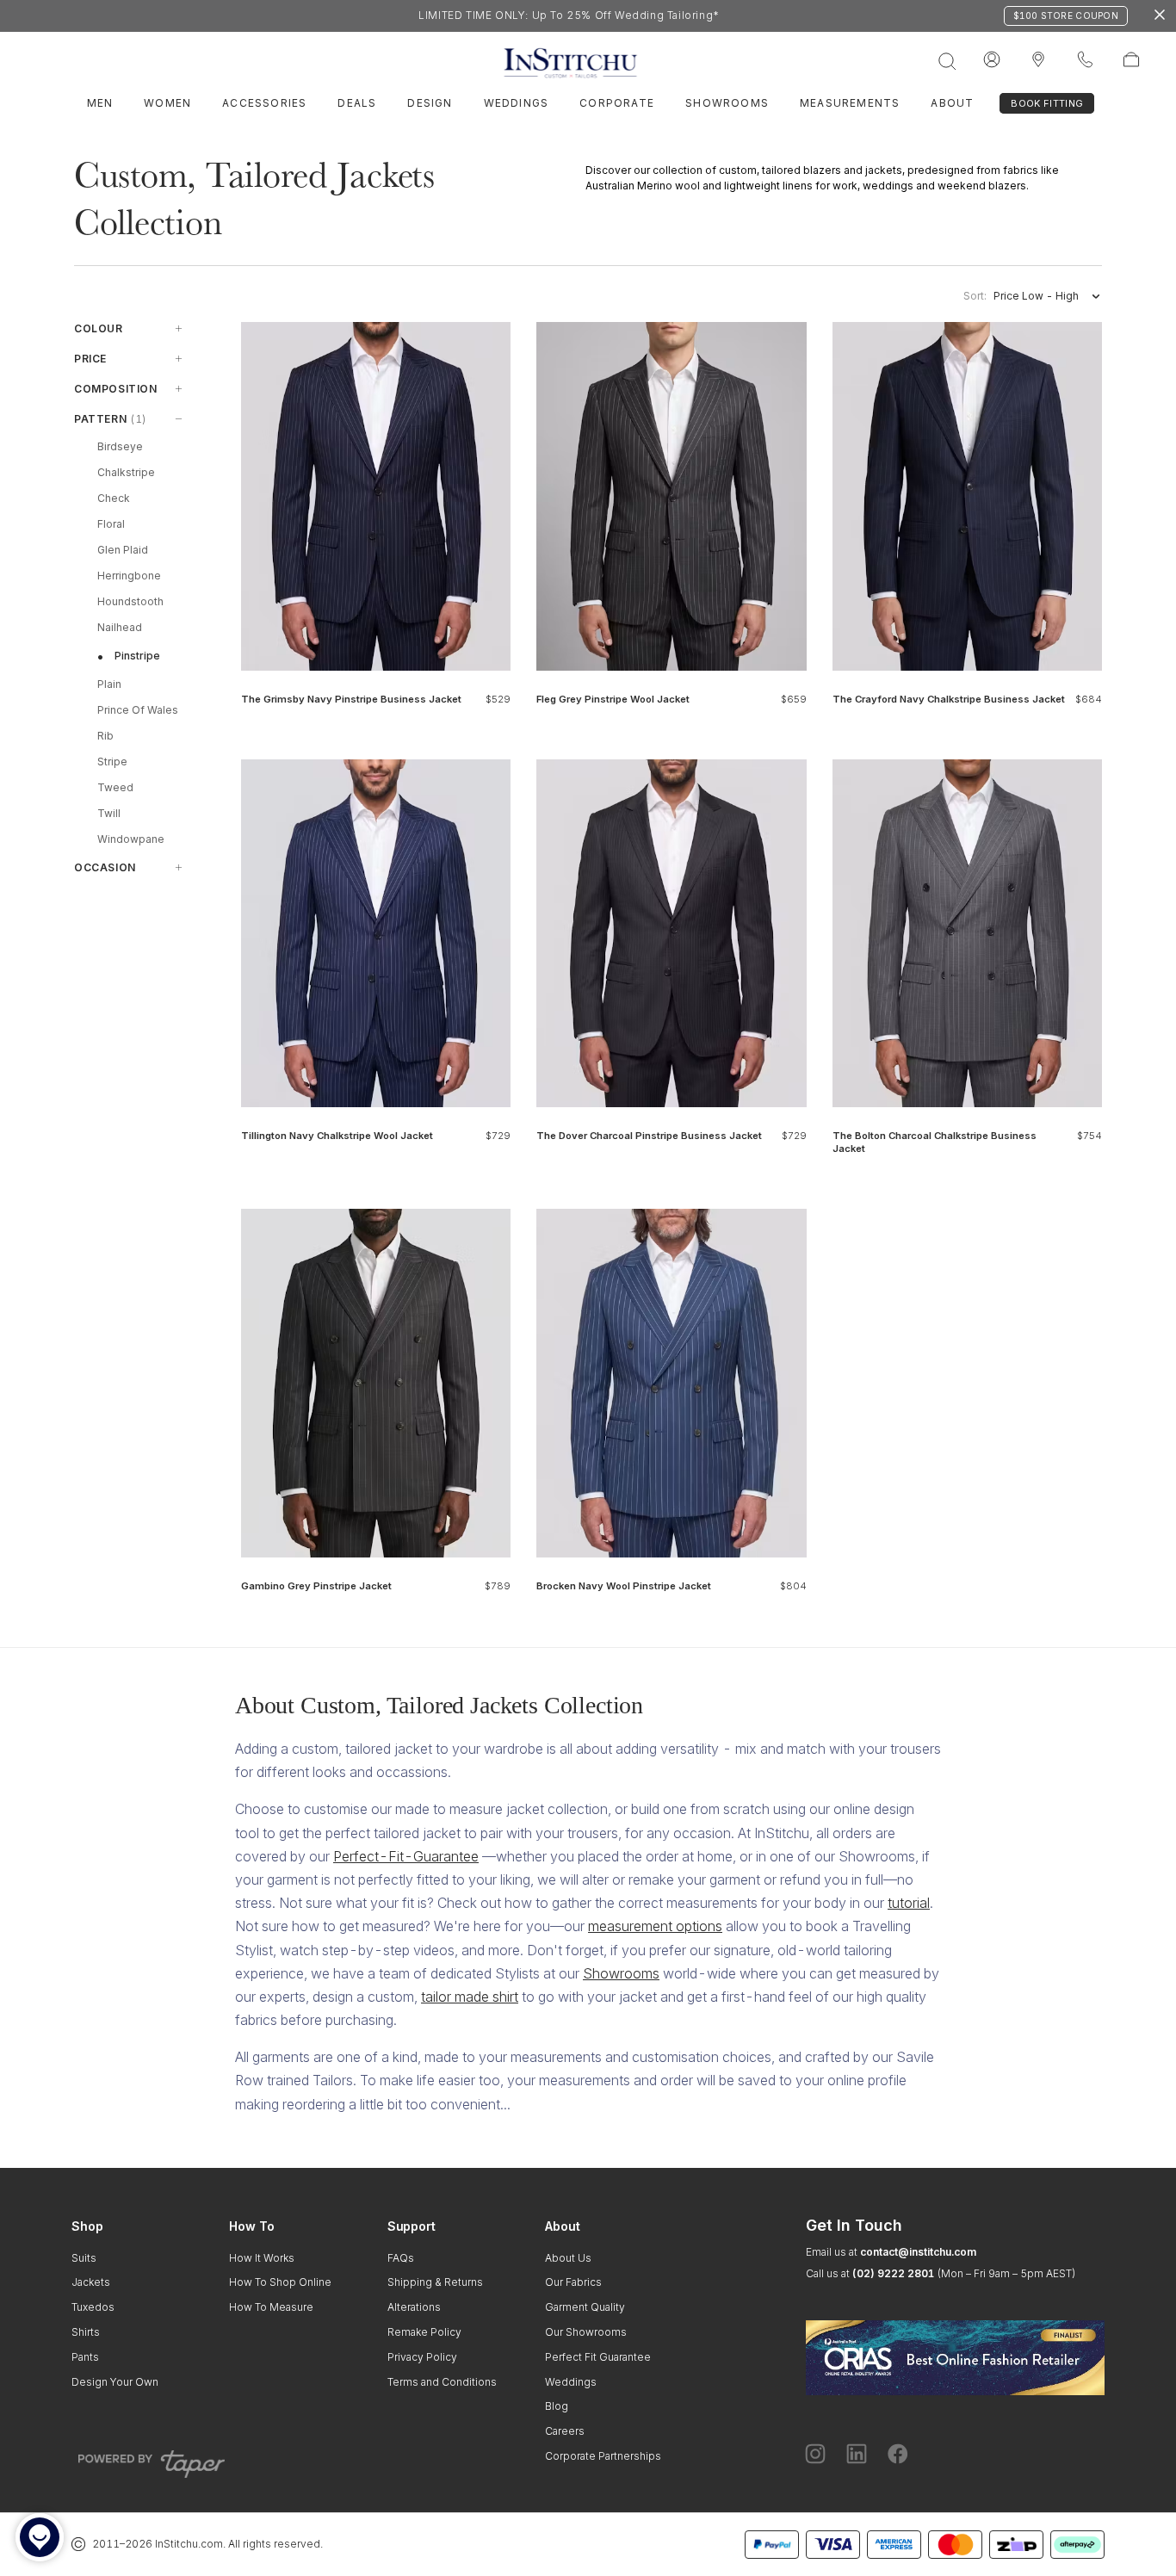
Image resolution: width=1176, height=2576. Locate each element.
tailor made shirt (470, 1997)
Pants (85, 2357)
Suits (84, 2258)
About (952, 103)
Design (430, 103)
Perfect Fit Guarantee (598, 2357)
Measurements (850, 103)
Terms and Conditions (442, 2382)
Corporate (617, 103)
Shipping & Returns (435, 2282)
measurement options (655, 1926)
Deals (357, 103)
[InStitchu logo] (1038, 60)
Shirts (86, 2332)
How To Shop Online (280, 2282)
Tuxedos (93, 2307)
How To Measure (271, 2307)
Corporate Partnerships (603, 2456)
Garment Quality (585, 2307)
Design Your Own (115, 2382)
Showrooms (727, 103)
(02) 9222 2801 (893, 2273)
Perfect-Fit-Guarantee (406, 1856)
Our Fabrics (573, 2282)
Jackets (91, 2282)
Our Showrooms (586, 2332)
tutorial (909, 1903)
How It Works (262, 2258)
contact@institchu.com (918, 2252)
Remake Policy (424, 2332)
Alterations (414, 2307)
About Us (568, 2258)
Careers (565, 2431)
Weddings (517, 103)
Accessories (264, 103)
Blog (557, 2406)
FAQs (401, 2258)
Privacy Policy (422, 2357)
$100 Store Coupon (1066, 15)
